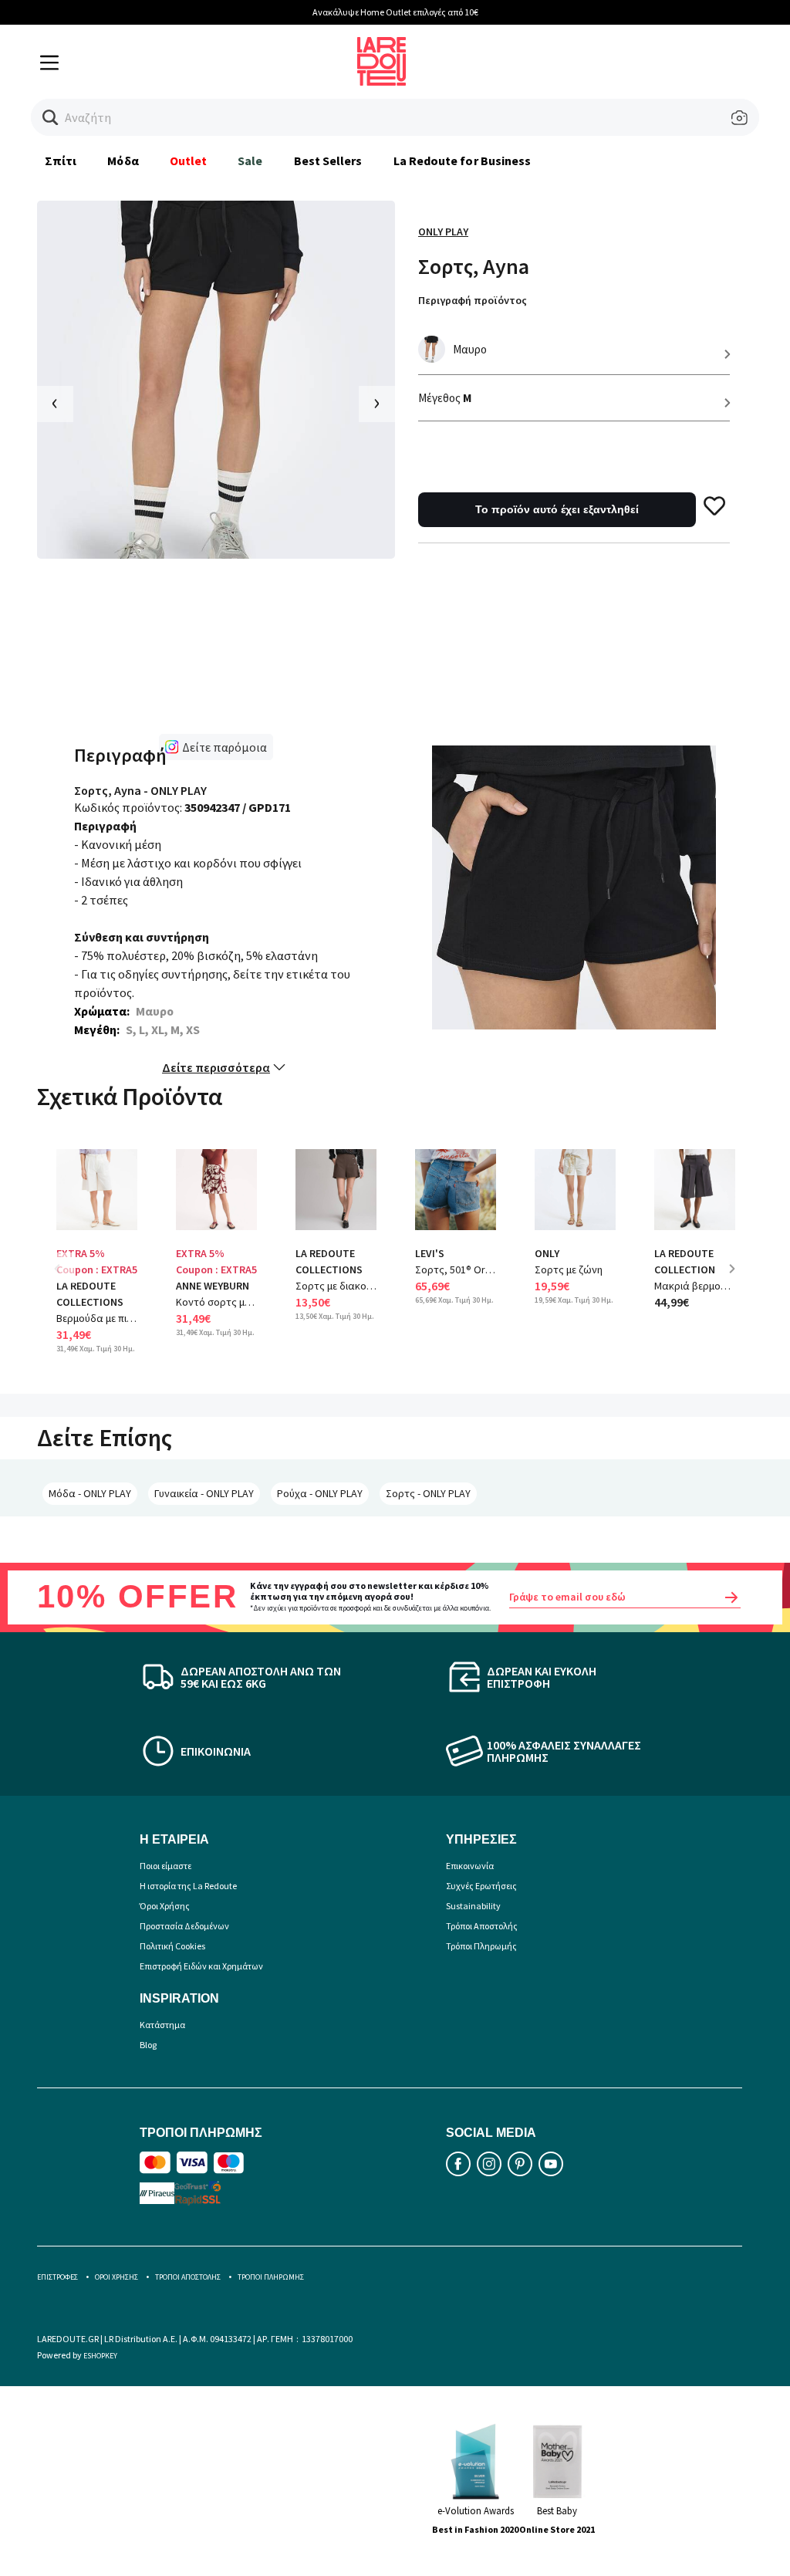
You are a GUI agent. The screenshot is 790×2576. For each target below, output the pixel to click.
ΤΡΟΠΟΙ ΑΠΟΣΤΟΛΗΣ (188, 2277)
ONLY (547, 1253)
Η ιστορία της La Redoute (188, 1886)
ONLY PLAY (443, 232)
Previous (68, 1280)
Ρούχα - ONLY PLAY (320, 1493)
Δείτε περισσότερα (216, 1067)
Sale (250, 161)
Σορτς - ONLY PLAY (428, 1493)
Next (738, 1280)
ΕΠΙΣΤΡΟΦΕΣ (57, 2277)
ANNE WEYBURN (213, 1286)
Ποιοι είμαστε (165, 1866)
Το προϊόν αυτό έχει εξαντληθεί (557, 509)
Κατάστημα (162, 2025)
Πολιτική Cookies (172, 1946)
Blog (148, 2045)
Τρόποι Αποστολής (482, 1926)
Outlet (188, 161)
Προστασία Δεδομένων (184, 1926)
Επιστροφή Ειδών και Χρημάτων (201, 1966)
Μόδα (123, 161)
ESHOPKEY (100, 2356)
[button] (51, 118)
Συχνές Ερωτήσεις (481, 1886)
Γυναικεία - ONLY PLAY (204, 1493)
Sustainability (473, 1906)
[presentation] (55, 404)
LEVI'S (430, 1253)
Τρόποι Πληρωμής (481, 1946)
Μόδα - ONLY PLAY (90, 1493)
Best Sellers (328, 161)
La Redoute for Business (463, 161)
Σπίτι (61, 161)
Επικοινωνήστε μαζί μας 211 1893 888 (614, 12)
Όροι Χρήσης (165, 1906)
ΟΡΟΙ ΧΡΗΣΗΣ (116, 2277)
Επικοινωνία (470, 1866)
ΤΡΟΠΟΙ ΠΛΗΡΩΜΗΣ (271, 2277)
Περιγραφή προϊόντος (473, 300)
